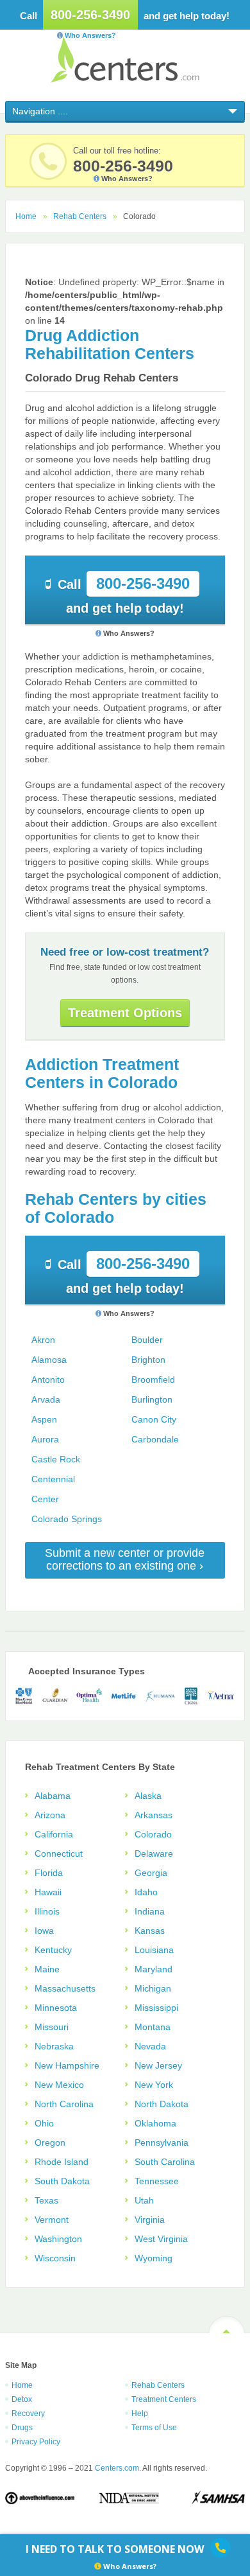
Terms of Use (154, 2428)
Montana (153, 2027)
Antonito (48, 1380)
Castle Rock (56, 1459)
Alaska (148, 1796)
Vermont (52, 2220)
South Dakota (62, 2181)
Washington (58, 2239)
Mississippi (156, 2008)
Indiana (150, 1911)
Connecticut (59, 1853)
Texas (46, 2200)
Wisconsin (55, 2258)
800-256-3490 (90, 15)
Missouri (52, 2027)
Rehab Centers (80, 216)
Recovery (28, 2414)
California (54, 1834)
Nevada (150, 2046)
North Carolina (64, 2104)
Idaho (146, 1892)
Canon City (154, 1419)
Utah (144, 2200)
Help (140, 2414)
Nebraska (54, 2046)
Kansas (150, 1931)
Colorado (153, 1834)
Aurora (45, 1439)
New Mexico (59, 2085)
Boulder (147, 1340)
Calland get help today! (124, 595)
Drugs (22, 2428)
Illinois (47, 1911)
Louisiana (154, 1950)
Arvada (46, 1399)
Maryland (154, 1969)
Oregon (50, 2142)
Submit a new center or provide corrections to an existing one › (125, 1559)
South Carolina (165, 2162)
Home (26, 216)
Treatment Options (125, 1013)
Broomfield (153, 1380)
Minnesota (56, 2008)
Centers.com (125, 59)
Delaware (154, 1853)
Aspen (44, 1419)
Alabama (53, 1796)
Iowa (44, 1931)
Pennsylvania (162, 2142)
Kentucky (53, 1950)
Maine (47, 1969)
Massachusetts (65, 1988)
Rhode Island (62, 2162)
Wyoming (154, 2258)
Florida (49, 1873)
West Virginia (161, 2239)
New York (154, 2085)
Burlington (152, 1399)
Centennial (53, 1479)
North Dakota (162, 2104)
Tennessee (157, 2181)
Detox (22, 2399)
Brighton (148, 1360)
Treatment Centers (164, 2399)
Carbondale (155, 1439)
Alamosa (49, 1360)
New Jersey (158, 2065)
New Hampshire (67, 2065)
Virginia (150, 2220)
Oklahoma (155, 2123)
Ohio (44, 2123)
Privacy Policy (36, 2442)
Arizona (50, 1815)
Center (45, 1499)
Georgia (151, 1873)
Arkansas (154, 1815)
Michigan (153, 1988)
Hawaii (48, 1892)
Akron (43, 1340)
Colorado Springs (67, 1519)
